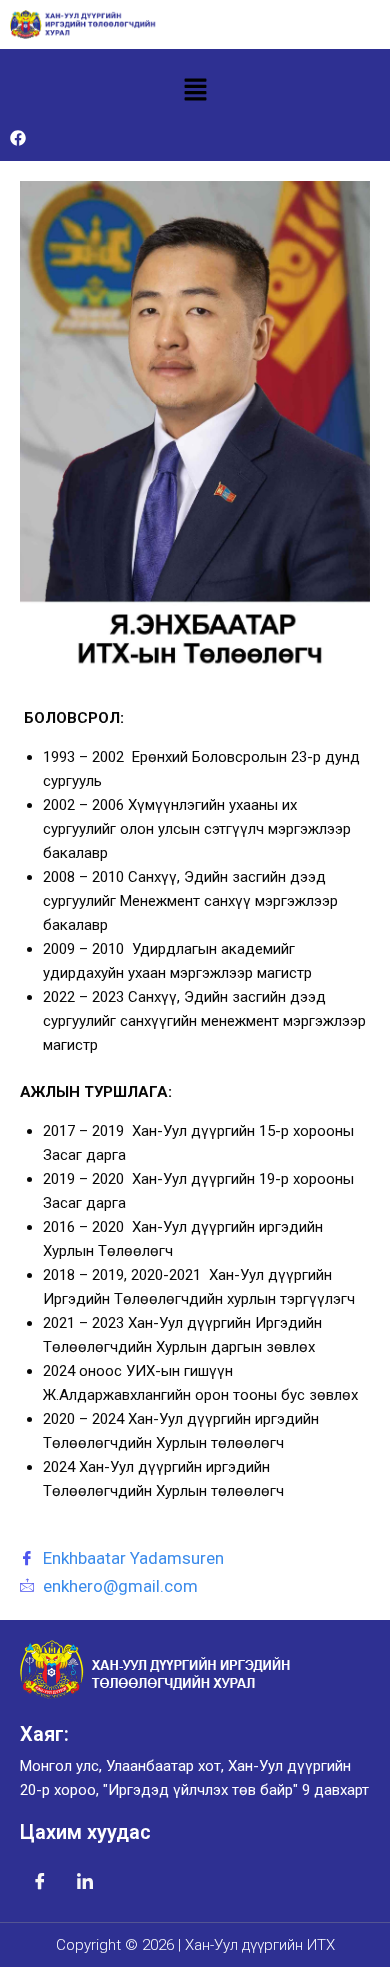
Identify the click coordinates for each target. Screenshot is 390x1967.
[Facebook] (18, 137)
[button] (195, 90)
